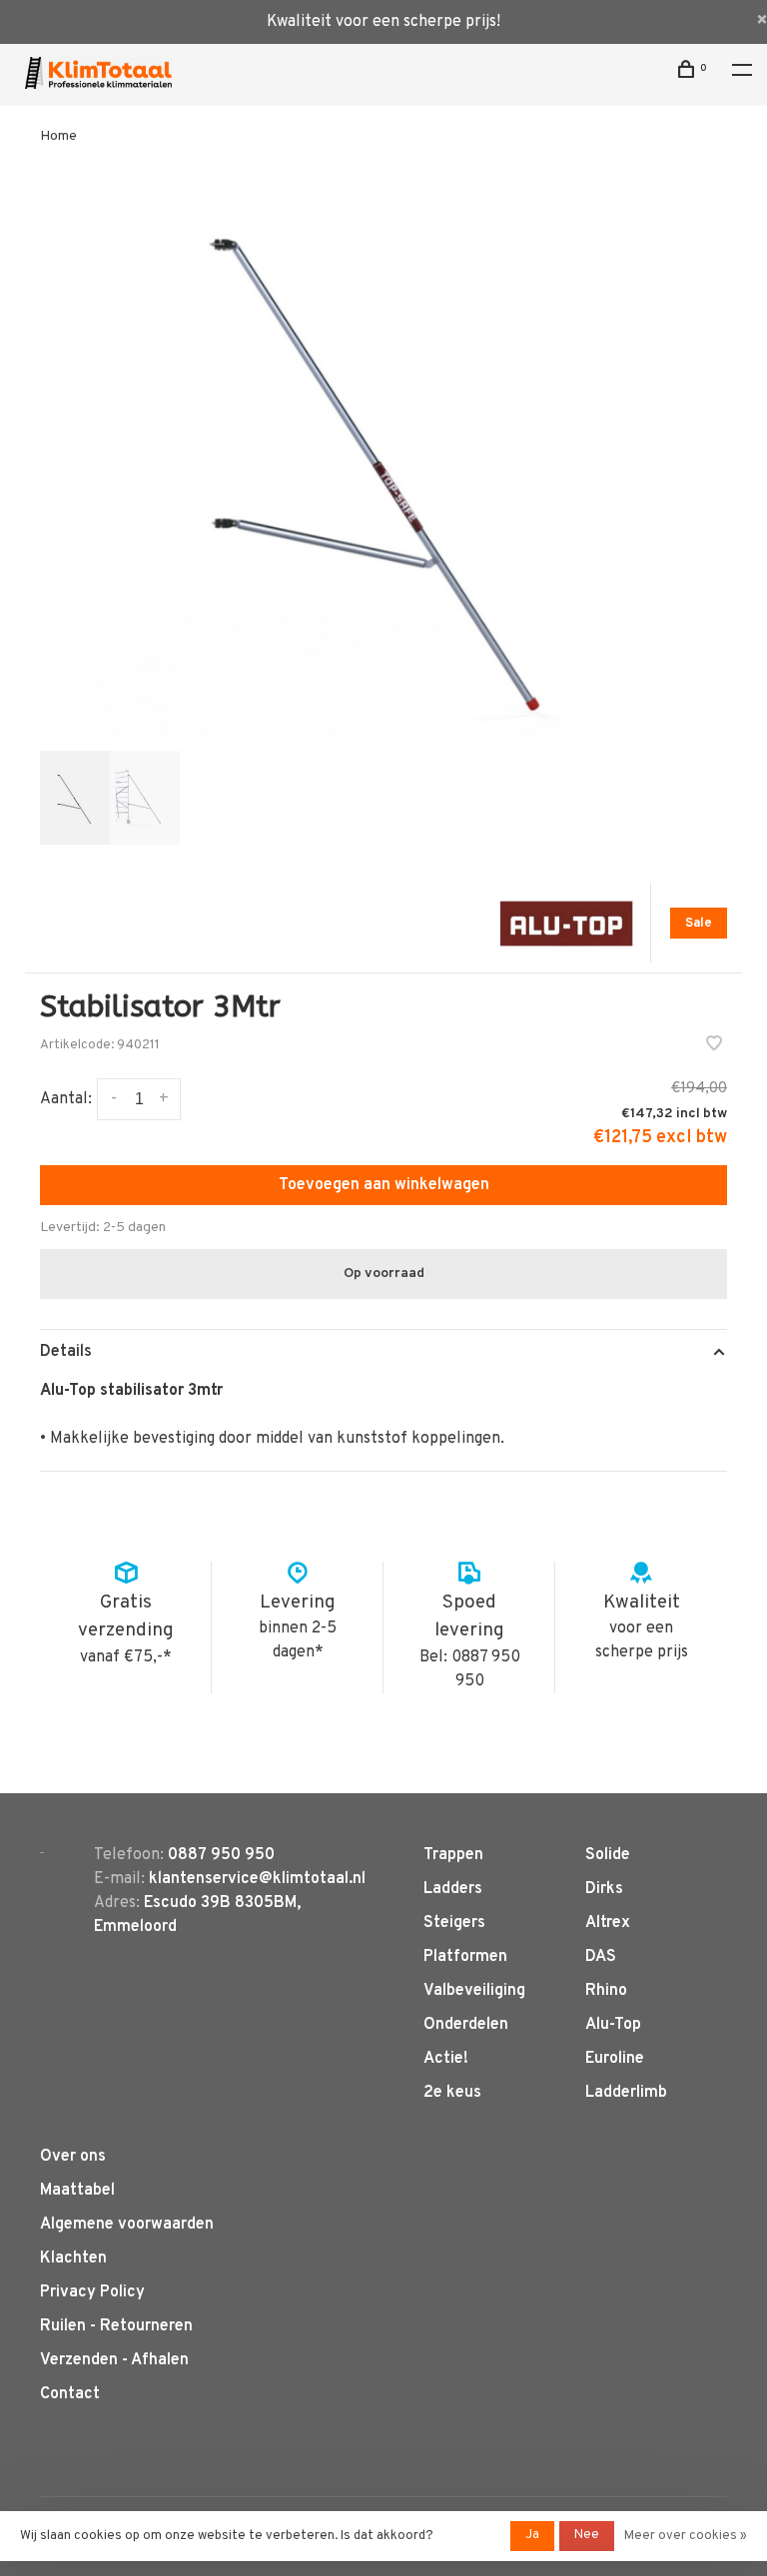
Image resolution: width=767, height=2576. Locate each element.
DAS (601, 1957)
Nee (587, 2535)
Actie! (446, 2059)
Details (66, 1352)
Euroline (615, 2059)
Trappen (453, 1855)
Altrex (608, 1923)
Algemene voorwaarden (127, 2225)
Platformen (465, 1957)
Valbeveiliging (474, 1991)
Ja (532, 2535)
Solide (608, 1855)
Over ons (73, 2157)
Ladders (453, 1889)
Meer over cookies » (686, 2536)
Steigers (454, 1923)
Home (58, 136)
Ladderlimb (626, 2093)
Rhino (606, 1991)
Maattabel (77, 2191)
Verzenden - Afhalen (114, 2360)
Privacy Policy (92, 2292)
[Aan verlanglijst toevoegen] (714, 1046)
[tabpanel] (383, 461)
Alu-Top (613, 2025)
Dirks (604, 1889)
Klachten (73, 2258)
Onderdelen (466, 2025)
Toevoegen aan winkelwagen (384, 1185)
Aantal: (66, 1099)
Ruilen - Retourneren (116, 2326)
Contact (70, 2394)
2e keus (452, 2093)
